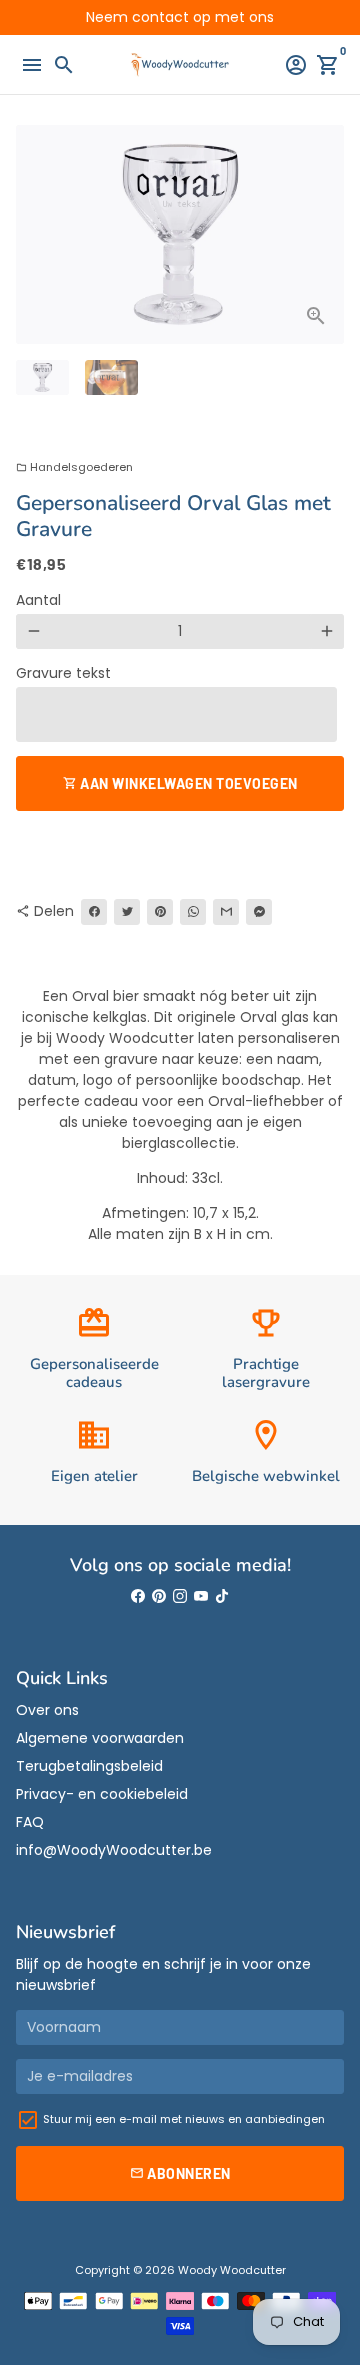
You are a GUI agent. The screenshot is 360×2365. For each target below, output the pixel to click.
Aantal (38, 600)
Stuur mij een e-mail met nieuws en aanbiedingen (184, 2119)
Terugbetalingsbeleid (89, 1766)
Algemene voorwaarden (100, 1738)
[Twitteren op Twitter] (127, 912)
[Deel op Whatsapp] (193, 912)
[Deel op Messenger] (259, 912)
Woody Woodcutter (232, 2270)
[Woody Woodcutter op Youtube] (201, 1596)
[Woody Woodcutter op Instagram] (180, 1596)
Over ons (47, 1710)
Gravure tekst (63, 673)
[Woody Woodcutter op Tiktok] (222, 1596)
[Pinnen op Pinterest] (160, 912)
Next (326, 234)
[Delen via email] (226, 912)
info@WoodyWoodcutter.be (114, 1850)
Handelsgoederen (74, 467)
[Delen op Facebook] (94, 912)
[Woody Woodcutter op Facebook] (138, 1596)
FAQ (30, 1822)
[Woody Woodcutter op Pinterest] (159, 1596)
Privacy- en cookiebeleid (102, 1794)
